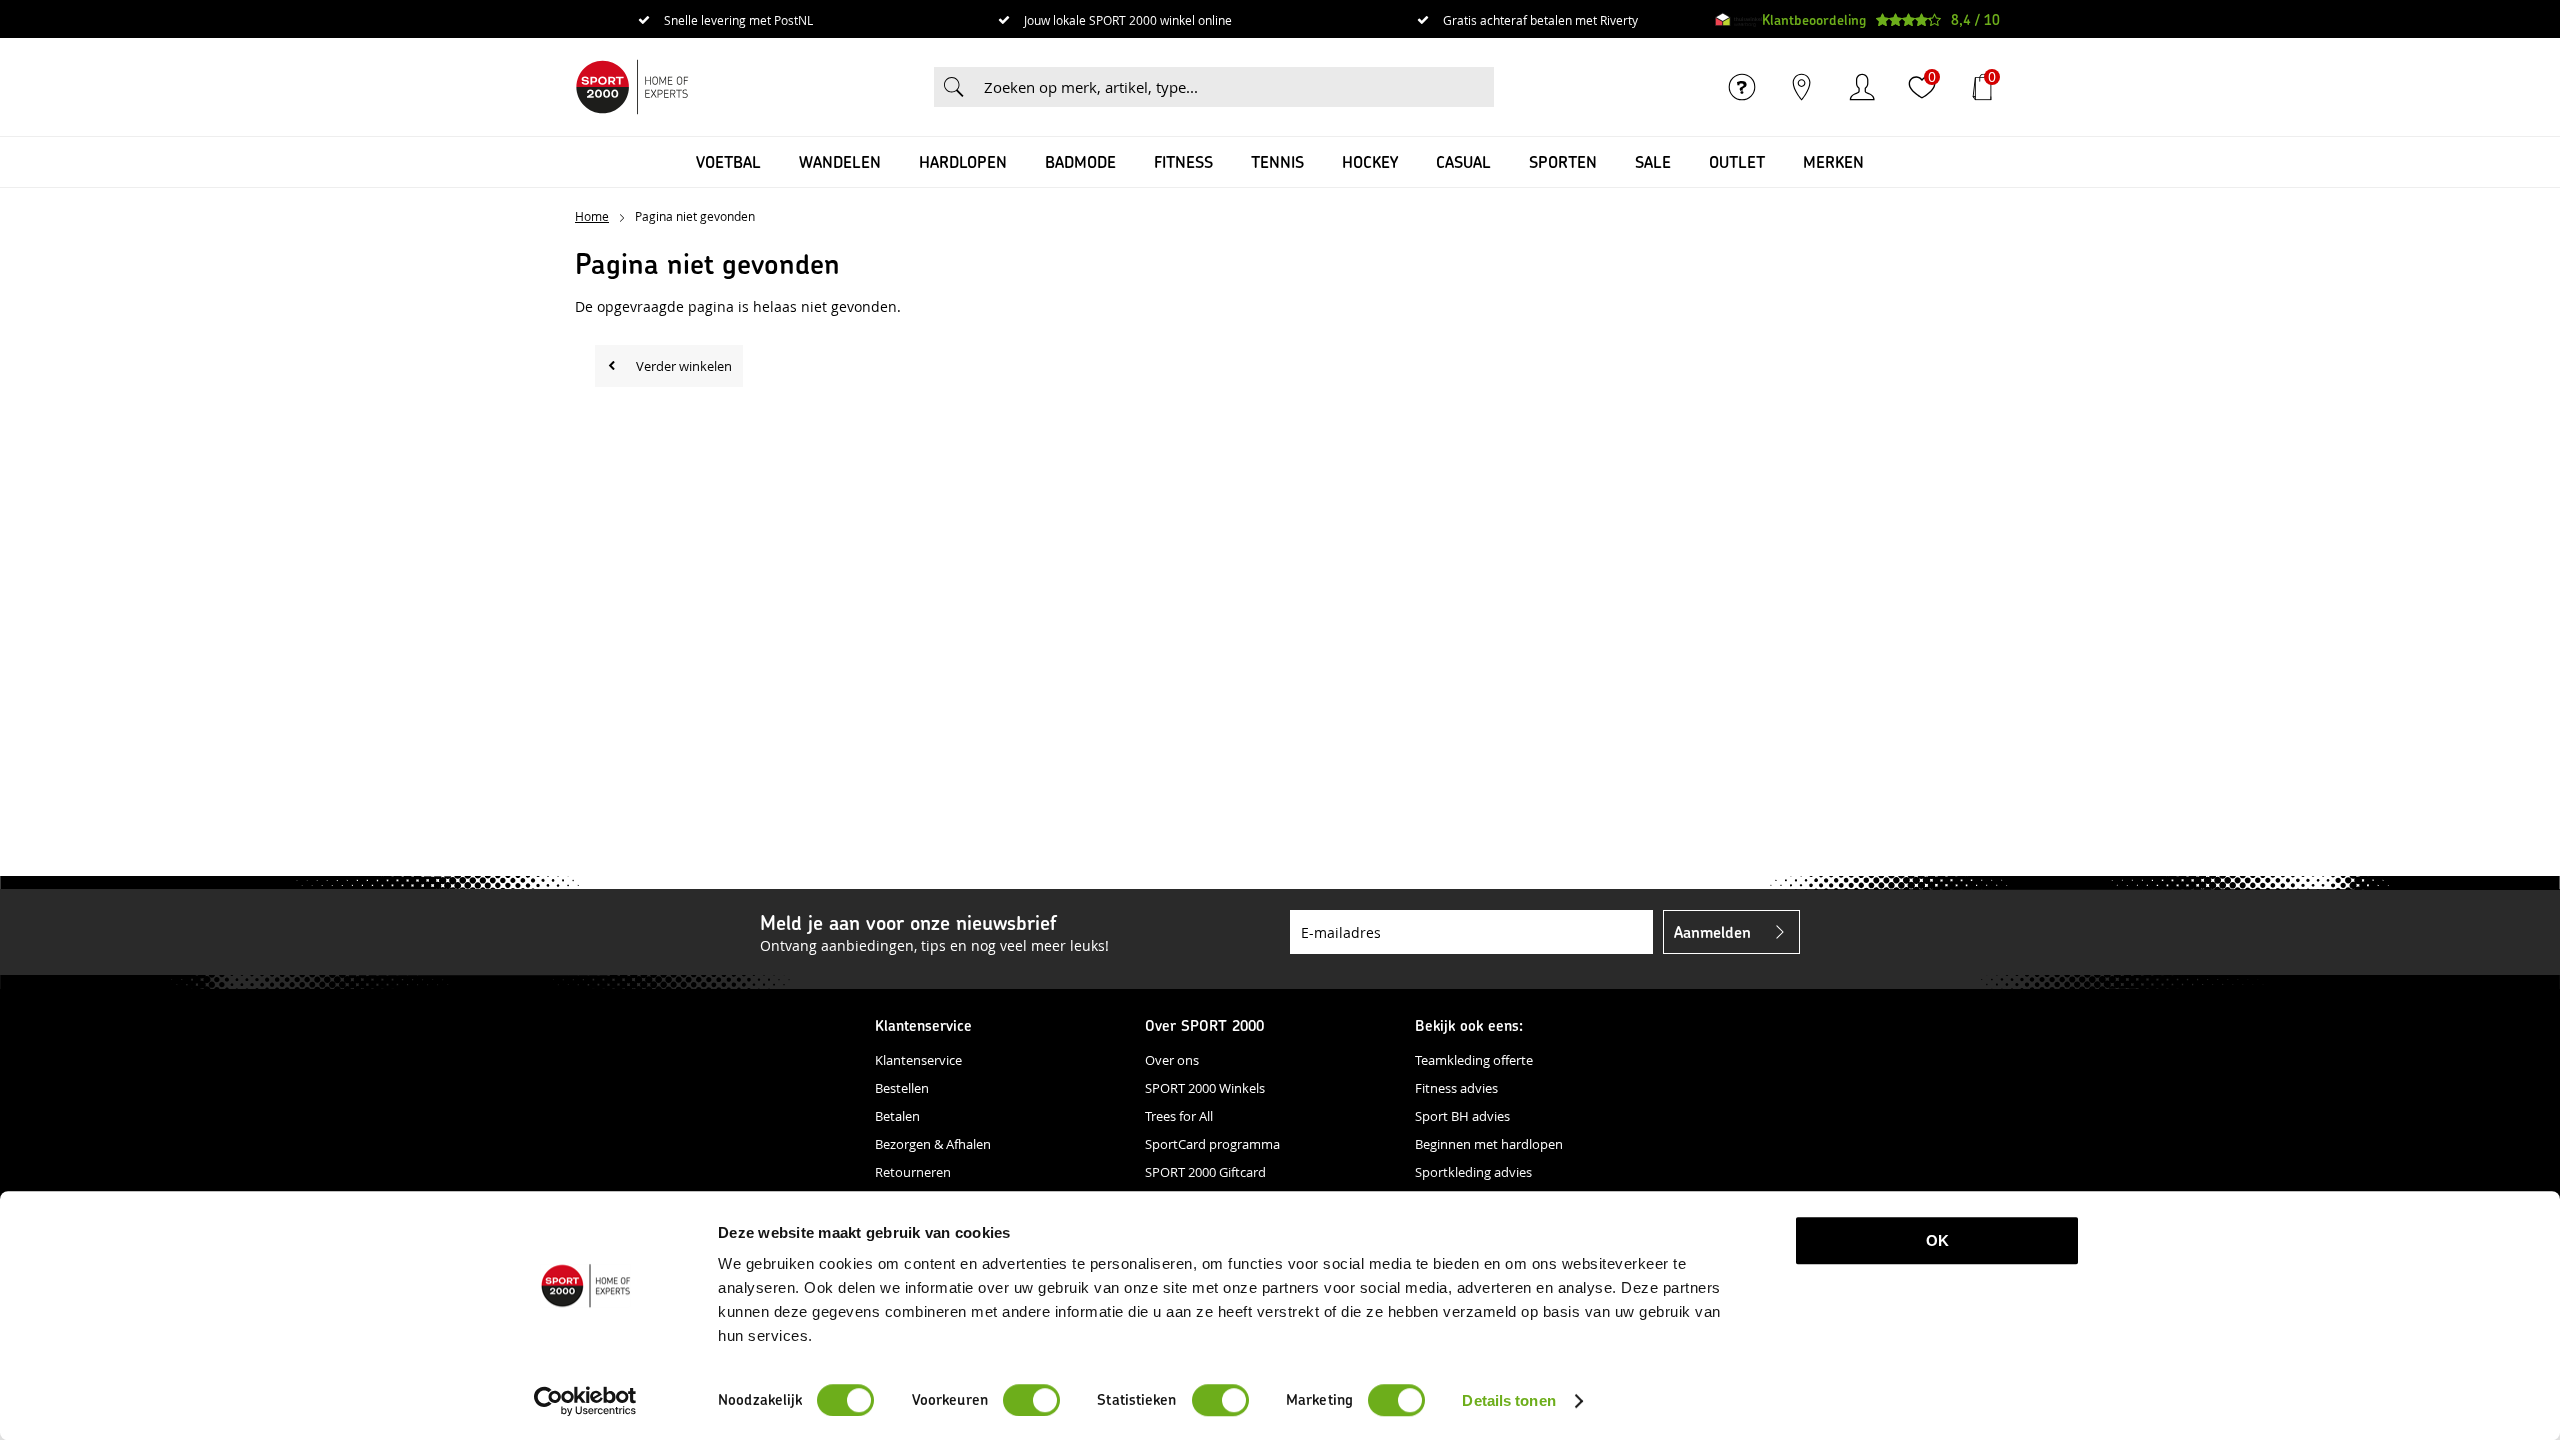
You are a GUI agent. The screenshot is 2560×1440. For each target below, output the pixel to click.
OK (1937, 1240)
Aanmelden (1712, 931)
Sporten (1563, 161)
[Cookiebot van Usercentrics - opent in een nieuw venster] (585, 1401)
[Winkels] (1802, 87)
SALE (1653, 161)
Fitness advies (1456, 1088)
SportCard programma (1212, 1144)
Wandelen (840, 161)
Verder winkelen (684, 366)
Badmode (1080, 161)
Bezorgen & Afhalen (933, 1144)
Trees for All (1179, 1116)
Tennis (1277, 161)
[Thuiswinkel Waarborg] (1738, 20)
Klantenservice (918, 1060)
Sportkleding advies (1473, 1172)
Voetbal (728, 161)
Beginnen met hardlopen (1489, 1144)
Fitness (1183, 161)
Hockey (1370, 161)
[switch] (1031, 1400)
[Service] (1742, 87)
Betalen (897, 1116)
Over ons (1172, 1060)
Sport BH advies (1462, 1116)
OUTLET (1737, 161)
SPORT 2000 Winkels (1205, 1088)
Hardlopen (963, 161)
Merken (1833, 161)
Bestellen (902, 1088)
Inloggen (1862, 87)
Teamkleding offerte (1474, 1060)
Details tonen (1508, 1400)
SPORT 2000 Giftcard (1205, 1172)
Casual (1463, 161)
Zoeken (954, 87)
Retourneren (913, 1172)
